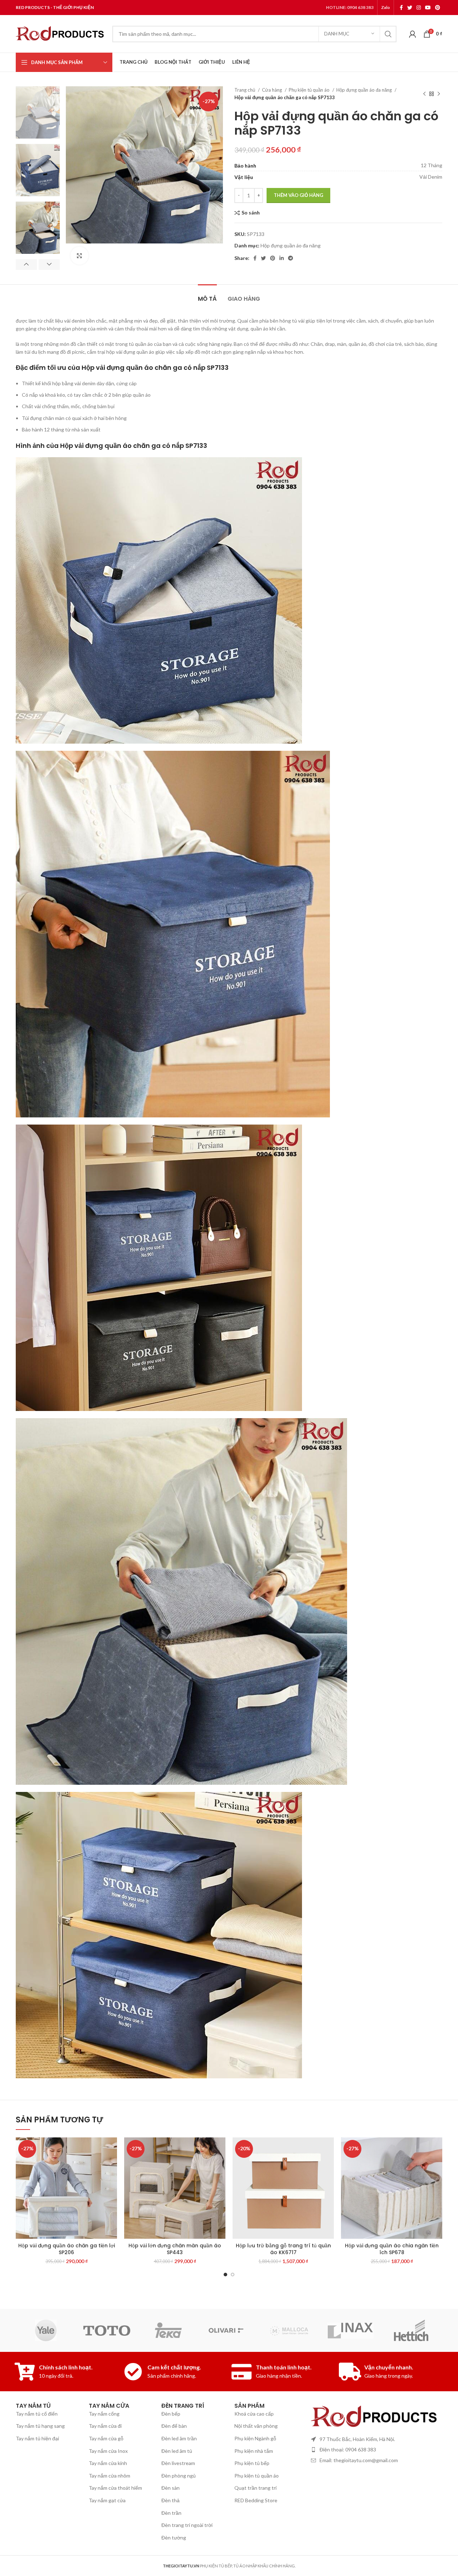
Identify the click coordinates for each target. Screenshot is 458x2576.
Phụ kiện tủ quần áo (310, 90)
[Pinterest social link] (438, 8)
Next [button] (49, 265)
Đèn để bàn (174, 2426)
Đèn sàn (170, 2488)
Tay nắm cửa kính (108, 2463)
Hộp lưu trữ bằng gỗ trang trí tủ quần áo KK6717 (283, 2249)
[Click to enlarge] (79, 256)
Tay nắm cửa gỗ (106, 2438)
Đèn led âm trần (179, 2438)
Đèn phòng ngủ (179, 2476)
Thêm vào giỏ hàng (298, 195)
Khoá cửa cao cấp (254, 2414)
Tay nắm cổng (104, 2414)
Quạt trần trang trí (255, 2488)
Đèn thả (170, 2500)
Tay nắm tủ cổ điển (37, 2414)
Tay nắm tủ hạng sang (40, 2426)
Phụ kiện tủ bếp (252, 2463)
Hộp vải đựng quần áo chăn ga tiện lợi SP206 (67, 2249)
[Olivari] (229, 2330)
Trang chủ (245, 90)
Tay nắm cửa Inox (108, 2451)
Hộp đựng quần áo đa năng (365, 90)
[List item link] (375, 2450)
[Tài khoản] (413, 34)
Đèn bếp (171, 2414)
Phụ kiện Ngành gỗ (255, 2438)
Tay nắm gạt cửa (107, 2500)
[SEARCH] (388, 34)
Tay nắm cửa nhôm (109, 2476)
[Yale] (46, 2330)
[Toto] (107, 2331)
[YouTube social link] (428, 8)
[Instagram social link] (419, 8)
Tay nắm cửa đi (105, 2426)
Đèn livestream (178, 2463)
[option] (38, 112)
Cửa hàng (272, 90)
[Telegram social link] (291, 258)
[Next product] (439, 94)
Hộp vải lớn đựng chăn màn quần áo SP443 (175, 2249)
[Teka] (168, 2330)
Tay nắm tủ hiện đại (37, 2438)
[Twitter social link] (410, 8)
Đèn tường (174, 2538)
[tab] (207, 295)
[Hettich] (411, 2330)
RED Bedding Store (256, 2500)
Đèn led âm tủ (177, 2451)
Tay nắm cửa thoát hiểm (115, 2488)
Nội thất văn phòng (256, 2426)
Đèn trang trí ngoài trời (187, 2525)
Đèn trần (171, 2513)
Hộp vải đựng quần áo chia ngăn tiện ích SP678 (392, 2249)
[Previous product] (424, 94)
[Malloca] (289, 2330)
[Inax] (350, 2331)
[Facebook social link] (401, 8)
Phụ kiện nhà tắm (254, 2451)
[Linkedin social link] (282, 258)
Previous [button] (26, 265)
